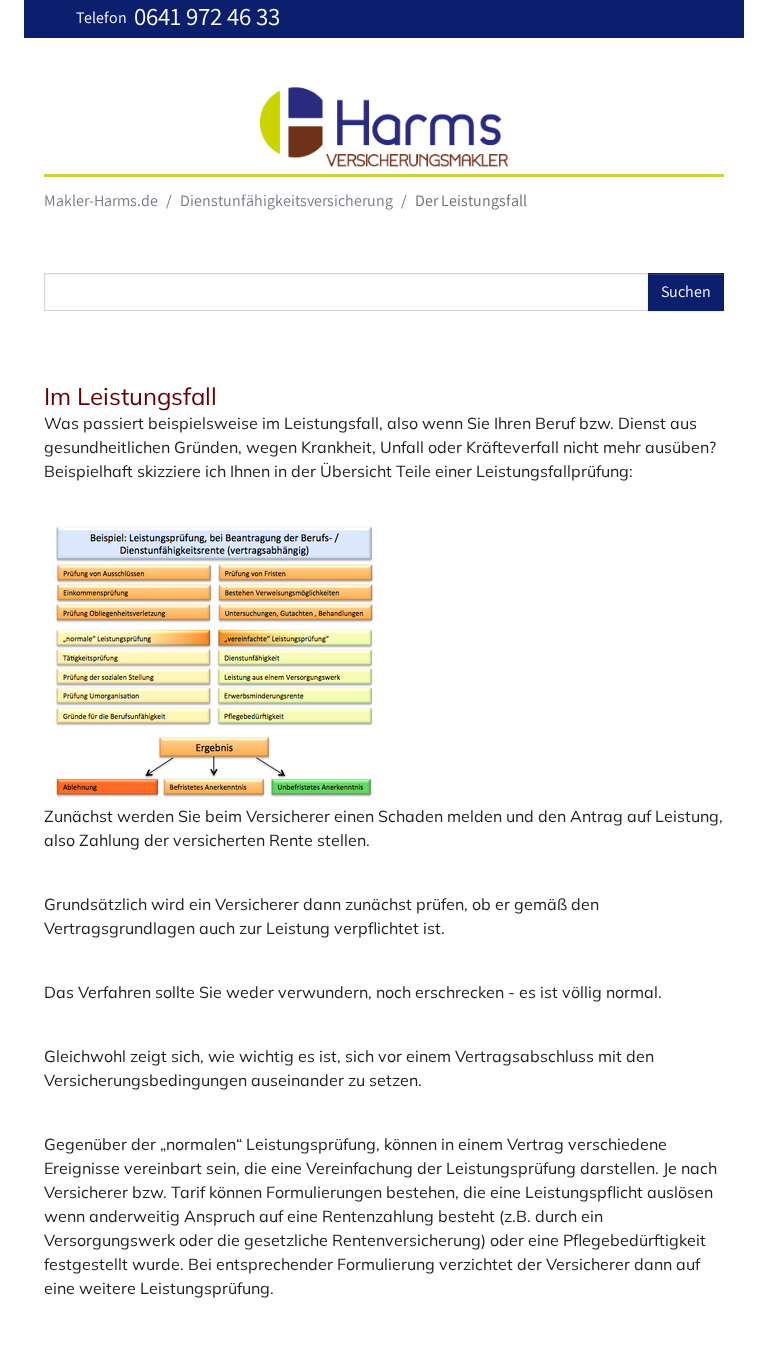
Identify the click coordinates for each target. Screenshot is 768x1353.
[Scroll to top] (724, 1309)
